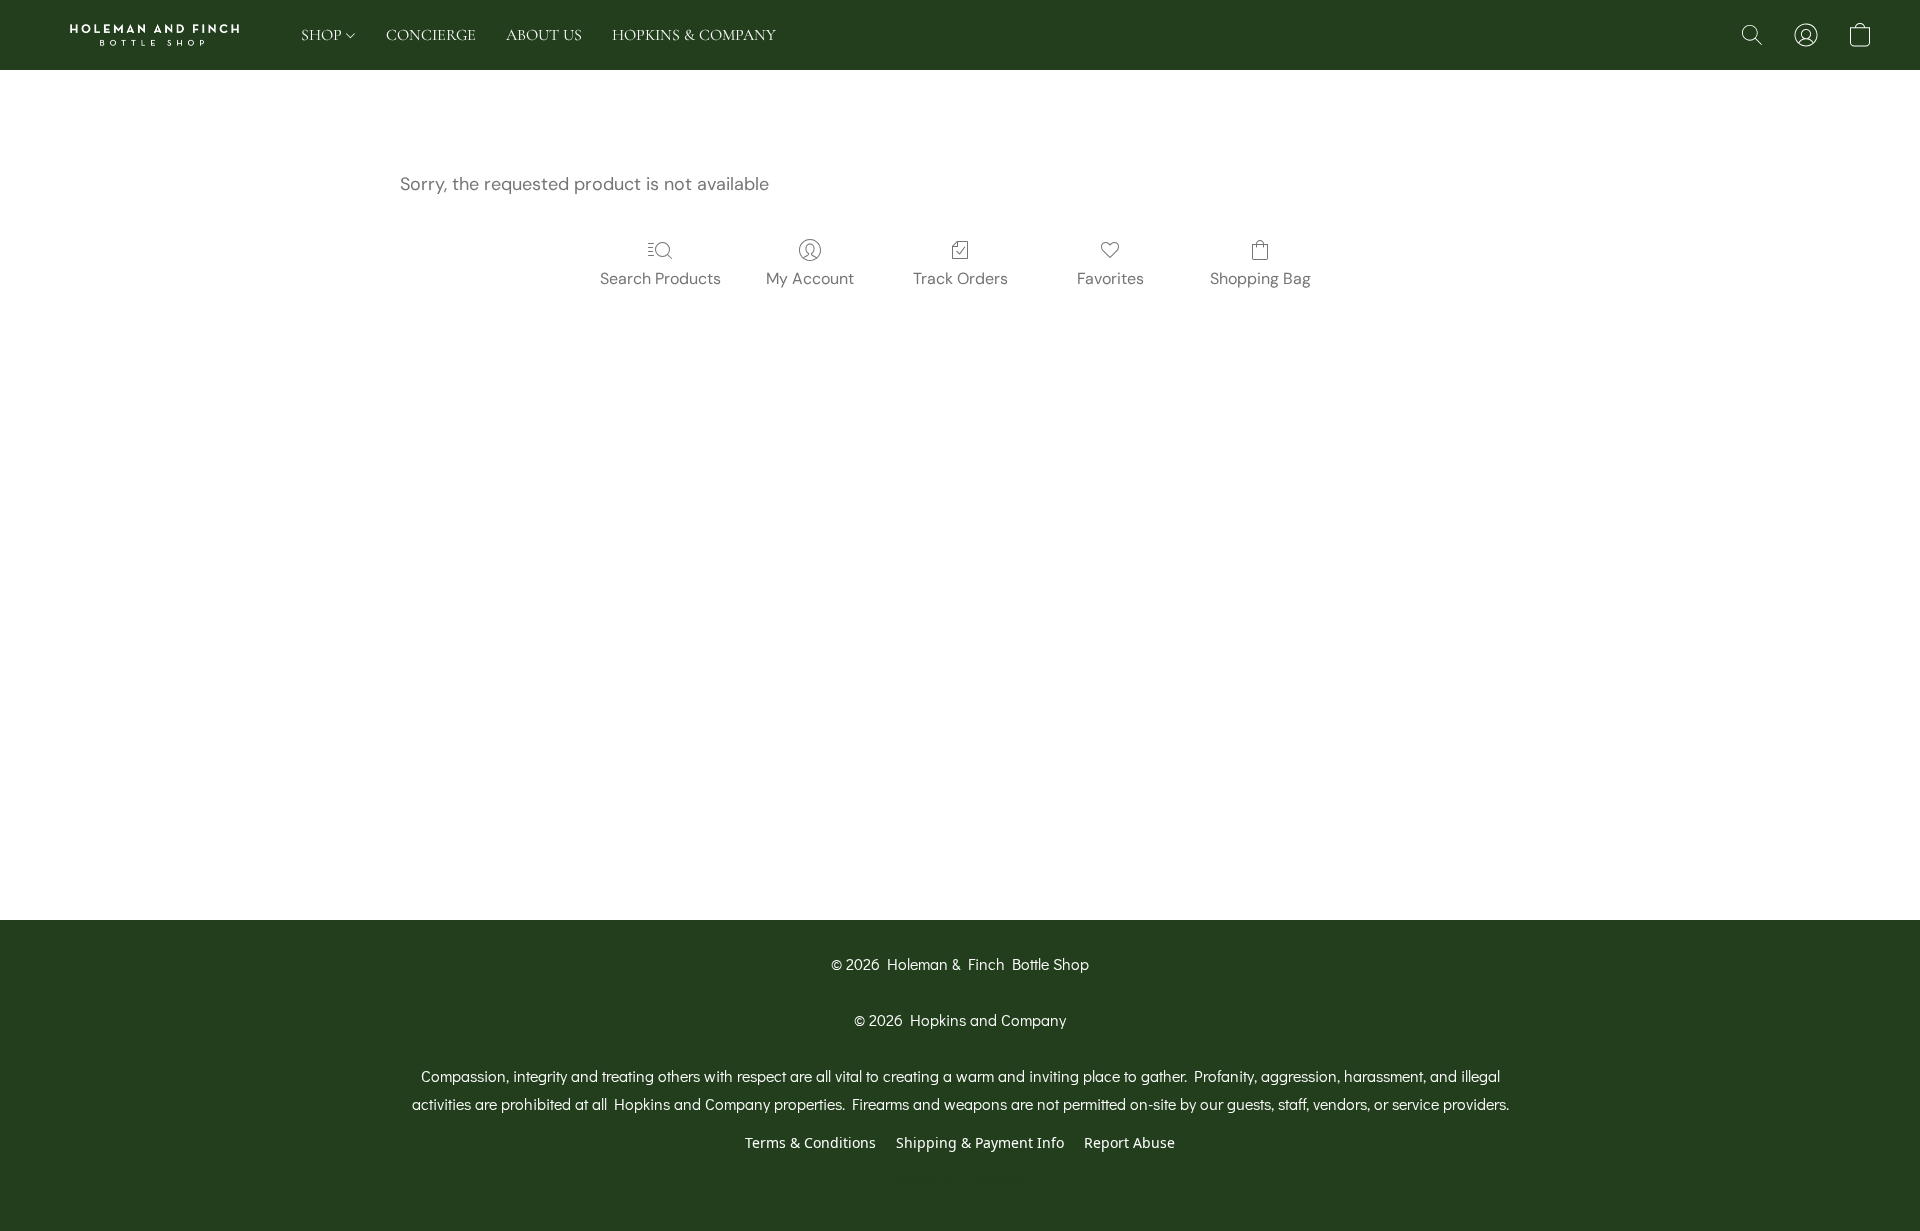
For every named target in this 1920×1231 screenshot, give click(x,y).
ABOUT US (544, 35)
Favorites (1110, 278)
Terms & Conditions (810, 1142)
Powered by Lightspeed (960, 1177)
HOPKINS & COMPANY (694, 35)
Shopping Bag (1260, 278)
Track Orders (960, 278)
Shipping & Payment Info (980, 1142)
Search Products (660, 278)
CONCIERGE (431, 35)
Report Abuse (1129, 1142)
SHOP (323, 35)
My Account (810, 278)
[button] (154, 35)
